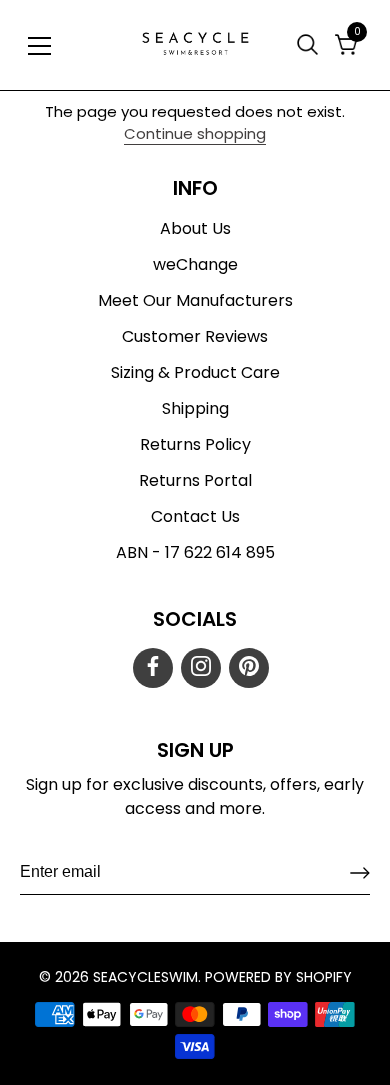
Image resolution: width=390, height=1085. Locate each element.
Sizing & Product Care (195, 372)
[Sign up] (360, 873)
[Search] (310, 44)
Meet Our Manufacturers (195, 300)
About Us (195, 228)
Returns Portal (195, 480)
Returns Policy (195, 444)
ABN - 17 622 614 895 (195, 552)
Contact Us (195, 516)
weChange (195, 264)
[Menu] (40, 46)
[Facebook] (153, 668)
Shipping (195, 408)
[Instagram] (201, 668)
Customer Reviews (195, 336)
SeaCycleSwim (145, 977)
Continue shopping (195, 133)
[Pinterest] (249, 668)
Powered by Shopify (278, 977)
